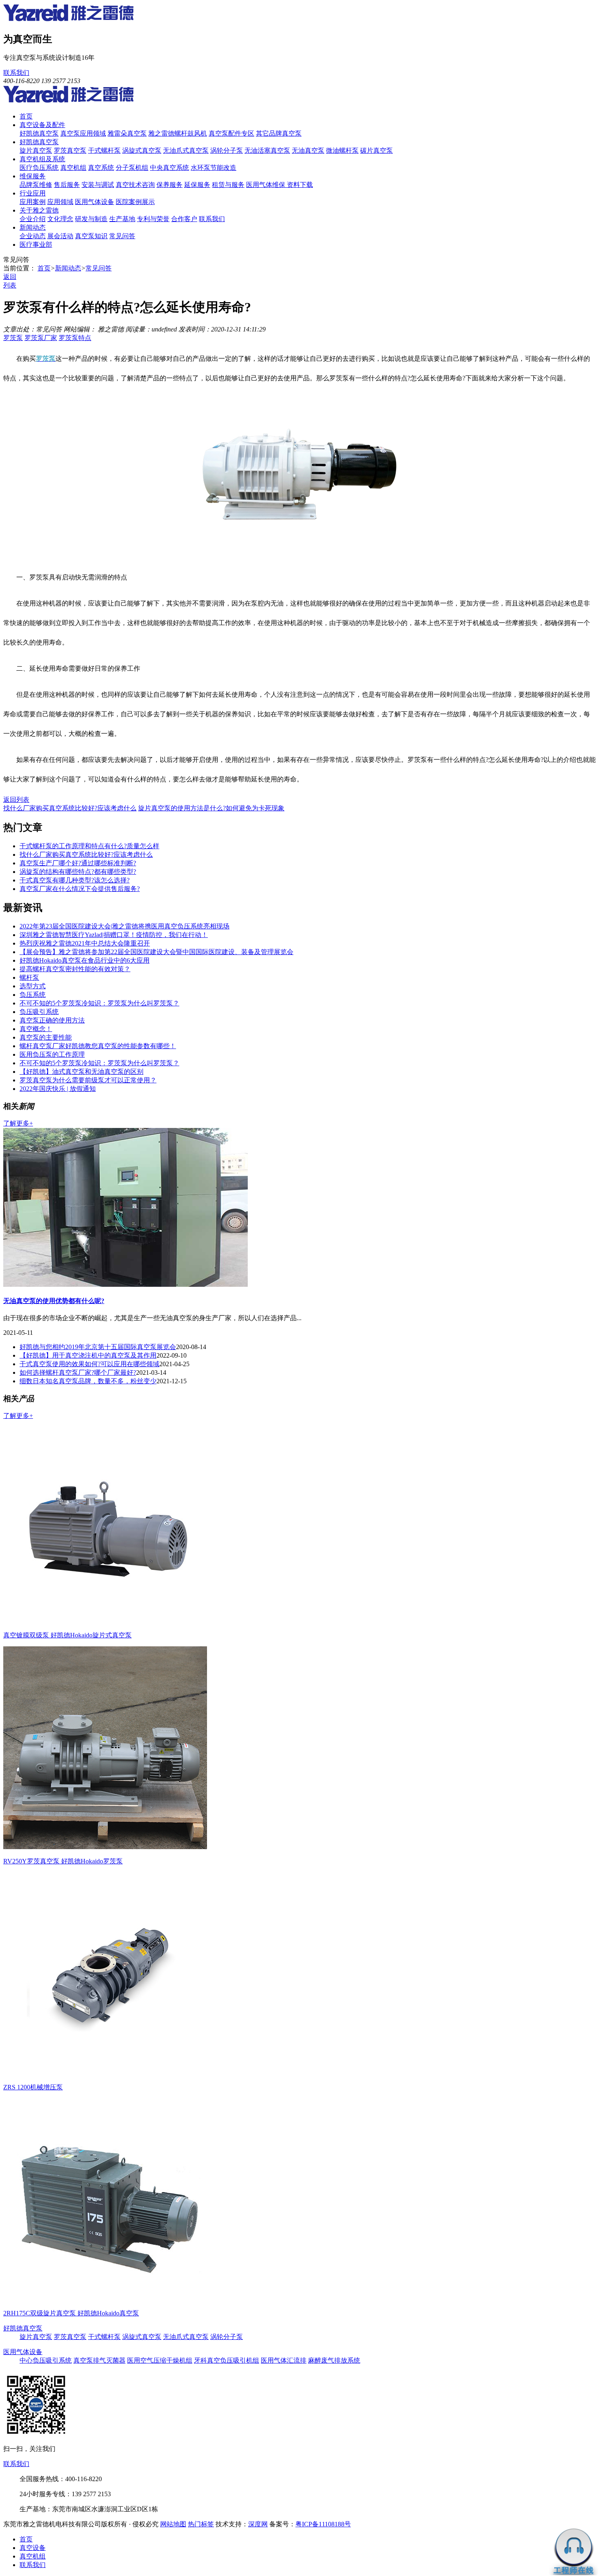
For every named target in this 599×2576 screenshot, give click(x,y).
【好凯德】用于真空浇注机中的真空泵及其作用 (88, 1355)
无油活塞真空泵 (267, 150)
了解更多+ (18, 1123)
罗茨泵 (13, 338)
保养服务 (170, 185)
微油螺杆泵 (342, 150)
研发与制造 (91, 219)
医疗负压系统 (39, 168)
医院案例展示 (135, 202)
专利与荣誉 (153, 219)
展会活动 (60, 236)
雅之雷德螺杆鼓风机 (178, 133)
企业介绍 (33, 219)
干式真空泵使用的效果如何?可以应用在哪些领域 (89, 1364)
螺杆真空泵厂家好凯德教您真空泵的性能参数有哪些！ (98, 1046)
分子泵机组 (132, 168)
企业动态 (33, 236)
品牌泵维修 (36, 185)
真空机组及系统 (42, 159)
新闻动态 (33, 227)
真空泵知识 (91, 236)
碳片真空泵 (377, 150)
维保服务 (33, 176)
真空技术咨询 (135, 185)
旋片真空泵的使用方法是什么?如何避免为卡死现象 (211, 808)
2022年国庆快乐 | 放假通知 (58, 1089)
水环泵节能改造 (214, 168)
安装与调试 (98, 185)
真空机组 (73, 168)
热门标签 (201, 2524)
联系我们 (16, 73)
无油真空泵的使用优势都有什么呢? (54, 1301)
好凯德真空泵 (39, 133)
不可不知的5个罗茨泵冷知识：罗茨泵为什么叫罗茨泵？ (99, 1003)
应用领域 (60, 202)
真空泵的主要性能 (46, 1037)
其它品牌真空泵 (279, 133)
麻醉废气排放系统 (334, 2360)
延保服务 (197, 185)
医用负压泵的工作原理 (52, 1054)
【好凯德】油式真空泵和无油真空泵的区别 (81, 1072)
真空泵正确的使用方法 (52, 1020)
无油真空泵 (308, 150)
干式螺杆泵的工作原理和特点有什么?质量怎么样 (89, 846)
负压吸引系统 (39, 1012)
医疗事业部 (36, 245)
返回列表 (16, 800)
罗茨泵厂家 (41, 338)
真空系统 (101, 168)
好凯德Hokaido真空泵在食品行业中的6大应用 (85, 960)
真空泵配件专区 (231, 133)
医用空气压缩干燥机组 (160, 2360)
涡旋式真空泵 (142, 150)
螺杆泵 (29, 978)
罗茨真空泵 (70, 150)
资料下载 (300, 185)
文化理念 (60, 219)
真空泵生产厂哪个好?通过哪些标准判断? (78, 863)
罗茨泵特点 (75, 338)
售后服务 (67, 185)
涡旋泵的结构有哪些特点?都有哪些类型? (78, 872)
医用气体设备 (95, 202)
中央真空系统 (170, 168)
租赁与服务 (228, 185)
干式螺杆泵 (104, 150)
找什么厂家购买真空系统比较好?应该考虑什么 (70, 808)
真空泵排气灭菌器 (99, 2360)
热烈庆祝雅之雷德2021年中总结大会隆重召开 (85, 943)
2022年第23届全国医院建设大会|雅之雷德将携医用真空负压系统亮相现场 (124, 926)
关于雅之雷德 (39, 210)
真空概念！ (36, 1029)
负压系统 (33, 995)
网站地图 (173, 2524)
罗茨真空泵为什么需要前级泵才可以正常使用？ (88, 1080)
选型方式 (33, 986)
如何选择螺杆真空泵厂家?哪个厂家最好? (78, 1372)
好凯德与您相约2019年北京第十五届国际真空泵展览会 (98, 1347)
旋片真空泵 (36, 150)
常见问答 (122, 236)
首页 (26, 116)
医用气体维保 (266, 185)
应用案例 (33, 202)
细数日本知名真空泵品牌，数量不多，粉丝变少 (88, 1381)
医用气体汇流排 (284, 2360)
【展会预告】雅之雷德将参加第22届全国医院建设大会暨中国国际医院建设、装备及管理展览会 (156, 952)
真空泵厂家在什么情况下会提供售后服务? (80, 889)
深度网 (258, 2524)
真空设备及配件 (42, 125)
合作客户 (184, 219)
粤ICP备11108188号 (323, 2524)
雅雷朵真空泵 (127, 133)
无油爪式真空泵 (186, 150)
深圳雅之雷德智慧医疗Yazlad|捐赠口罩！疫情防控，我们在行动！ (114, 935)
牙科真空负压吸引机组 (227, 2360)
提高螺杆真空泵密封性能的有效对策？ (75, 969)
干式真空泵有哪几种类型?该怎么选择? (75, 880)
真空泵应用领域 (83, 133)
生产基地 (122, 219)
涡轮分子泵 (227, 150)
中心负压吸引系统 (46, 2360)
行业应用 (33, 193)
